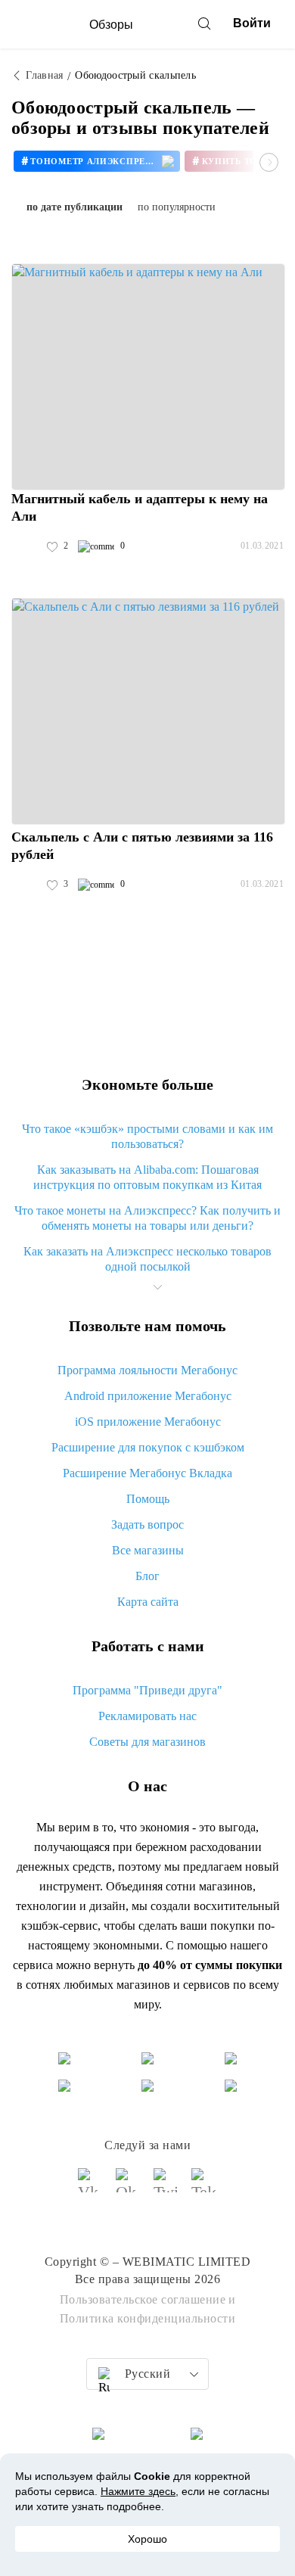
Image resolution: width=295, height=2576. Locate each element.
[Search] (204, 23)
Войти (252, 23)
